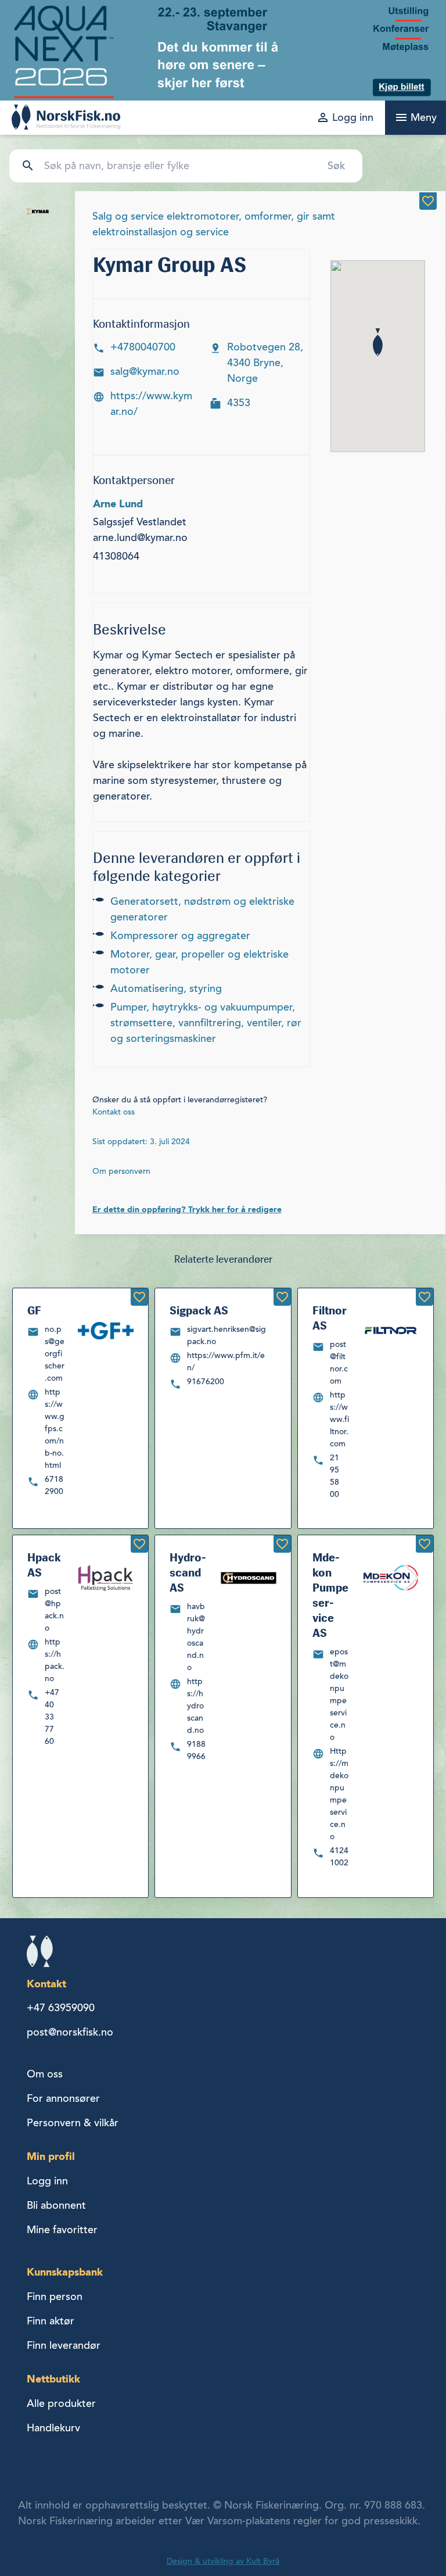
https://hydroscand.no (195, 1706)
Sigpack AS (199, 1310)
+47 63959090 (61, 2008)
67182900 (54, 1485)
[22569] (428, 201)
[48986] (425, 1544)
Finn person (55, 2296)
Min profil (51, 2156)
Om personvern (121, 1171)
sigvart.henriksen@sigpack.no (226, 1335)
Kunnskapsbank (65, 2272)
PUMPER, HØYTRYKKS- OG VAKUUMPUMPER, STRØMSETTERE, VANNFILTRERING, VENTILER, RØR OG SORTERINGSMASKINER (206, 1023)
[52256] (282, 1544)
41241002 (339, 1857)
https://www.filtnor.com (339, 1419)
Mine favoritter (62, 2230)
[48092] (425, 1297)
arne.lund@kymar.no (140, 538)
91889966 (196, 1750)
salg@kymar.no (145, 371)
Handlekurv (53, 2428)
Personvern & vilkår (73, 2123)
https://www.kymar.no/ (151, 404)
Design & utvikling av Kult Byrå (223, 2561)
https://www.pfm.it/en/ (226, 1362)
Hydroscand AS (188, 1572)
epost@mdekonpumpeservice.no (339, 1694)
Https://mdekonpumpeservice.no (339, 1794)
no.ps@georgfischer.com (55, 1354)
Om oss (45, 2074)
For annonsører (63, 2098)
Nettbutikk (53, 2379)
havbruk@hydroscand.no (196, 1637)
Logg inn (47, 2181)
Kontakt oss (114, 1112)
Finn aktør (51, 2321)
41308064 (116, 556)
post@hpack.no (54, 1610)
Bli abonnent (56, 2205)
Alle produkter (61, 2403)
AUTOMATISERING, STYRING (166, 988)
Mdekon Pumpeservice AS (330, 1595)
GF (34, 1310)
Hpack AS (44, 1565)
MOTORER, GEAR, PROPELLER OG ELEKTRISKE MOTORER (199, 962)
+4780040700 (143, 347)
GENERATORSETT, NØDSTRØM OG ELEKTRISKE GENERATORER (202, 909)
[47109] (282, 1297)
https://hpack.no (55, 1660)
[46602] (139, 1297)
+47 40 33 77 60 (52, 1717)
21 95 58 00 (334, 1476)
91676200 (206, 1382)
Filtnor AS (330, 1318)
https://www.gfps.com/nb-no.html (55, 1429)
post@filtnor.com (339, 1363)
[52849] (139, 1544)
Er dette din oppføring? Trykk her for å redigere (187, 1209)
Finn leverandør (64, 2345)
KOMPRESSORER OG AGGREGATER (180, 936)
